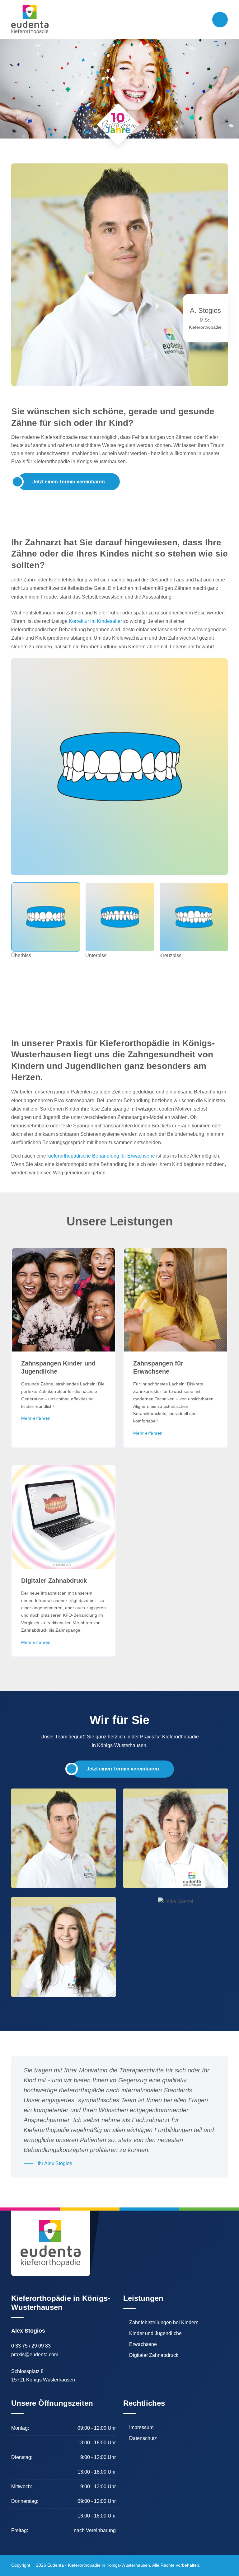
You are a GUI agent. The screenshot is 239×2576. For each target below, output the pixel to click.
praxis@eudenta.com (35, 2355)
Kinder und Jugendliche (155, 2334)
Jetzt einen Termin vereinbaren (69, 482)
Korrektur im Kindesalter (95, 621)
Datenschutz (143, 2438)
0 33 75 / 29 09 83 (31, 2346)
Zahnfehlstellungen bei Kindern (164, 2323)
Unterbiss (96, 955)
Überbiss (21, 955)
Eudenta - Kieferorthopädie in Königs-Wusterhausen (99, 2565)
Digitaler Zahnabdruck (54, 1581)
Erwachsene (143, 2344)
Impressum (141, 2428)
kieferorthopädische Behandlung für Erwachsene (101, 1156)
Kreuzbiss (170, 955)
